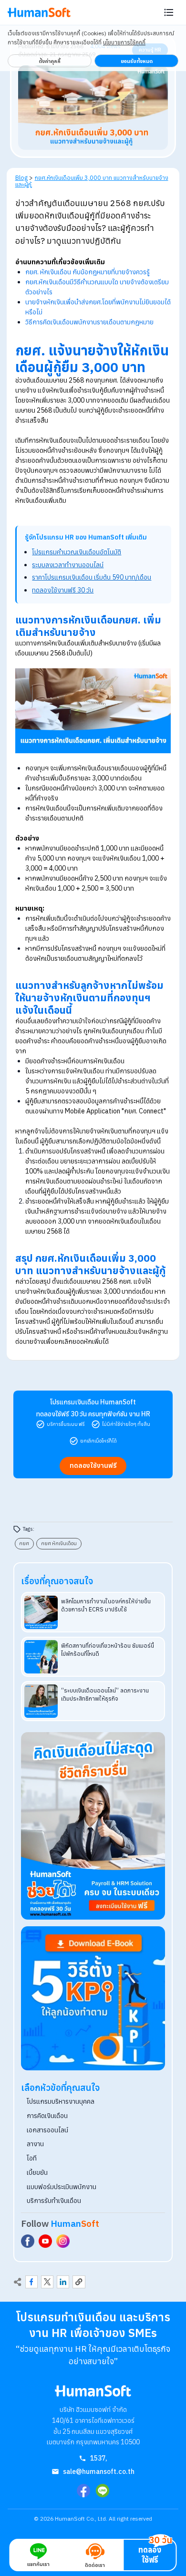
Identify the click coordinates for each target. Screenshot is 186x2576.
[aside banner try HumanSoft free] (93, 1826)
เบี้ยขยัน (37, 2172)
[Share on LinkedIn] (63, 2282)
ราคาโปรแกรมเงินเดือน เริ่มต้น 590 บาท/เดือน (92, 577)
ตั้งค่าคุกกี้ (50, 61)
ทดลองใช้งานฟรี (93, 1465)
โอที (32, 2158)
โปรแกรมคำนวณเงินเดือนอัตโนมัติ (77, 552)
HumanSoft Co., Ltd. (81, 2519)
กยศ (24, 1543)
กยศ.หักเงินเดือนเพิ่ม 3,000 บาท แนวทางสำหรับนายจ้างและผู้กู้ (92, 181)
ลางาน (35, 2144)
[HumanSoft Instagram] (63, 2241)
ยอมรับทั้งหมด (137, 61)
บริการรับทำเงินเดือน (54, 2201)
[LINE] (103, 2491)
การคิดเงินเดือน (47, 2116)
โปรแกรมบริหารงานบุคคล (61, 2101)
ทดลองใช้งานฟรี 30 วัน (63, 590)
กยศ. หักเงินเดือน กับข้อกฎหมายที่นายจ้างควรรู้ (88, 272)
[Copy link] (79, 2282)
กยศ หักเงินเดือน (59, 1543)
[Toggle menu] (169, 12)
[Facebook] (83, 2491)
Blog (21, 177)
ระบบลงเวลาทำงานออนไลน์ (68, 565)
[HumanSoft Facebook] (28, 2241)
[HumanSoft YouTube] (45, 2241)
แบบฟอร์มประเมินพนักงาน (62, 2187)
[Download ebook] (93, 1998)
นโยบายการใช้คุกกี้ (124, 42)
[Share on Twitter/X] (47, 2282)
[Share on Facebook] (31, 2282)
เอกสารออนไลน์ (47, 2130)
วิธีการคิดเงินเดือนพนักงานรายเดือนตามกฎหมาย (89, 322)
